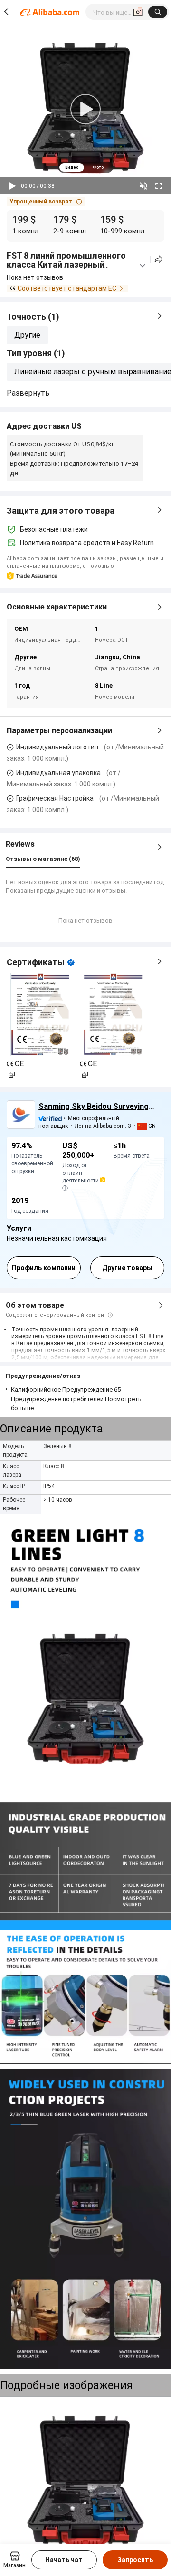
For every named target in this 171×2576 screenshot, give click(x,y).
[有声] (143, 186)
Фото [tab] (98, 167)
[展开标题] (142, 266)
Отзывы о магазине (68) (43, 859)
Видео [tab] (72, 167)
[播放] (12, 186)
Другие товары (127, 1268)
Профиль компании (44, 1268)
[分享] (159, 259)
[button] (46, 202)
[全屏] (159, 186)
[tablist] (85, 167)
